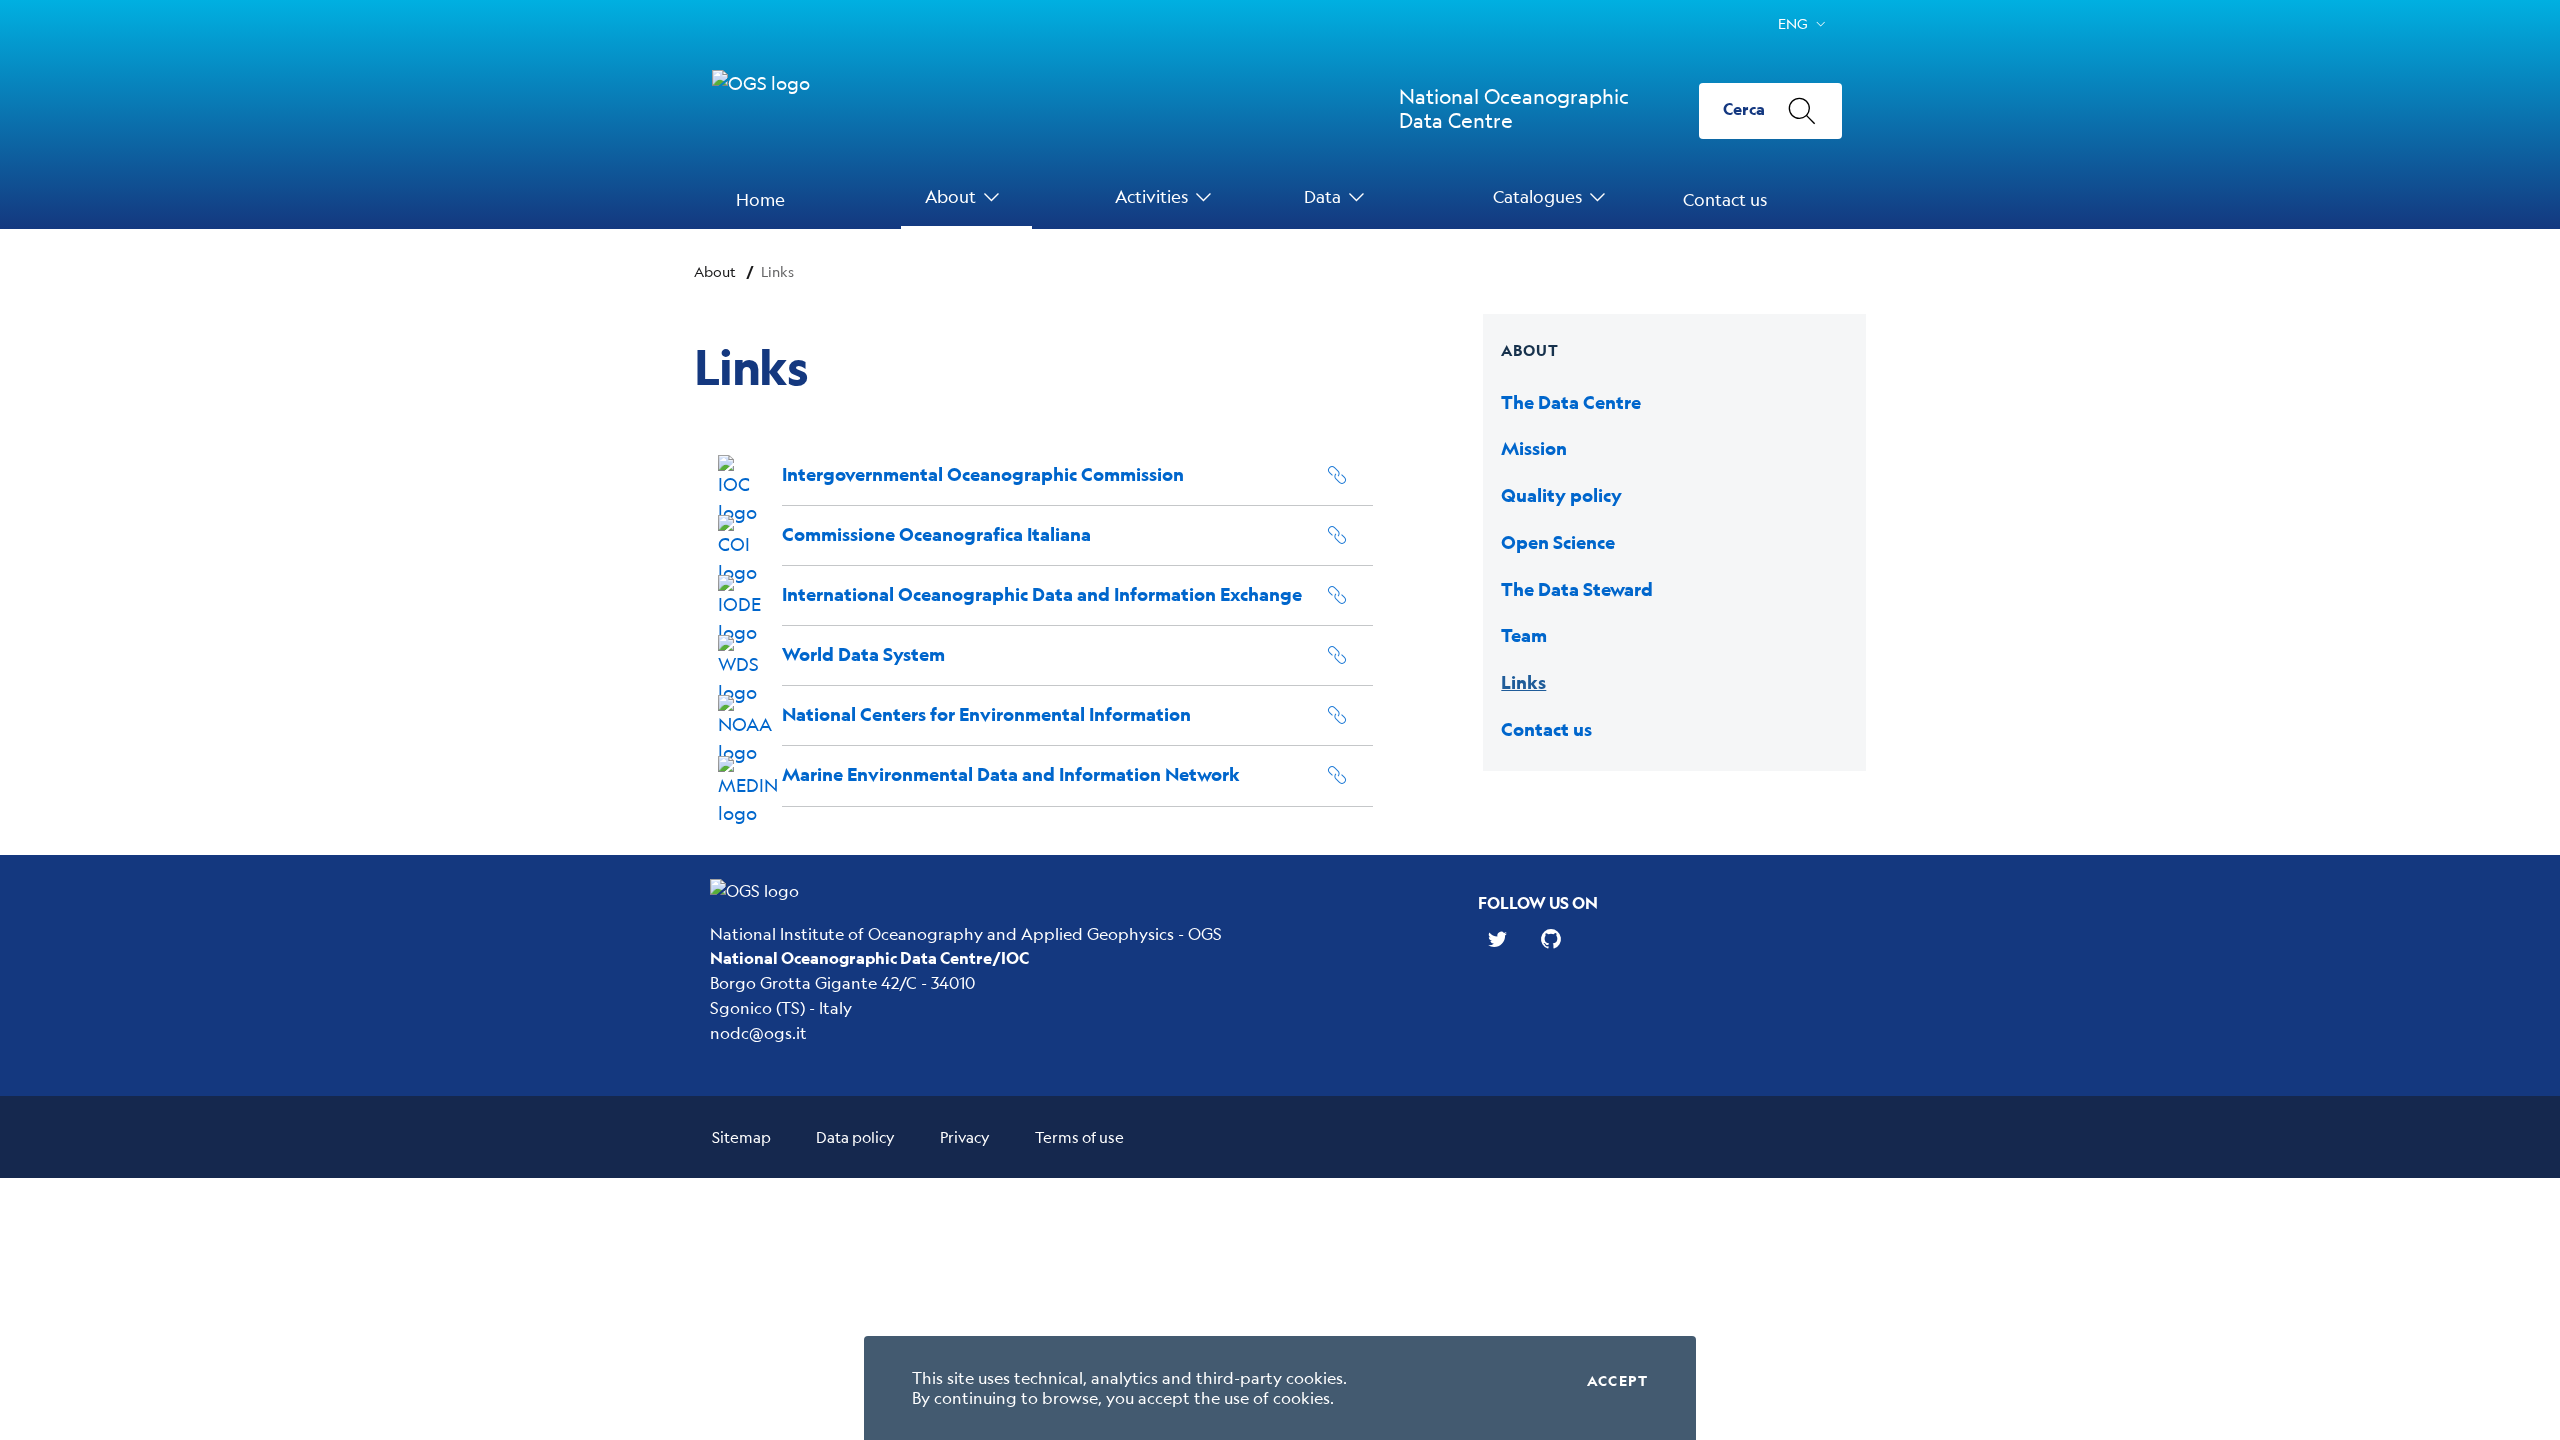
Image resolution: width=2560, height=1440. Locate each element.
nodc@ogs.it (758, 1032)
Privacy (965, 1136)
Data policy (855, 1136)
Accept (1617, 1381)
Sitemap (741, 1136)
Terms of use (1079, 1136)
